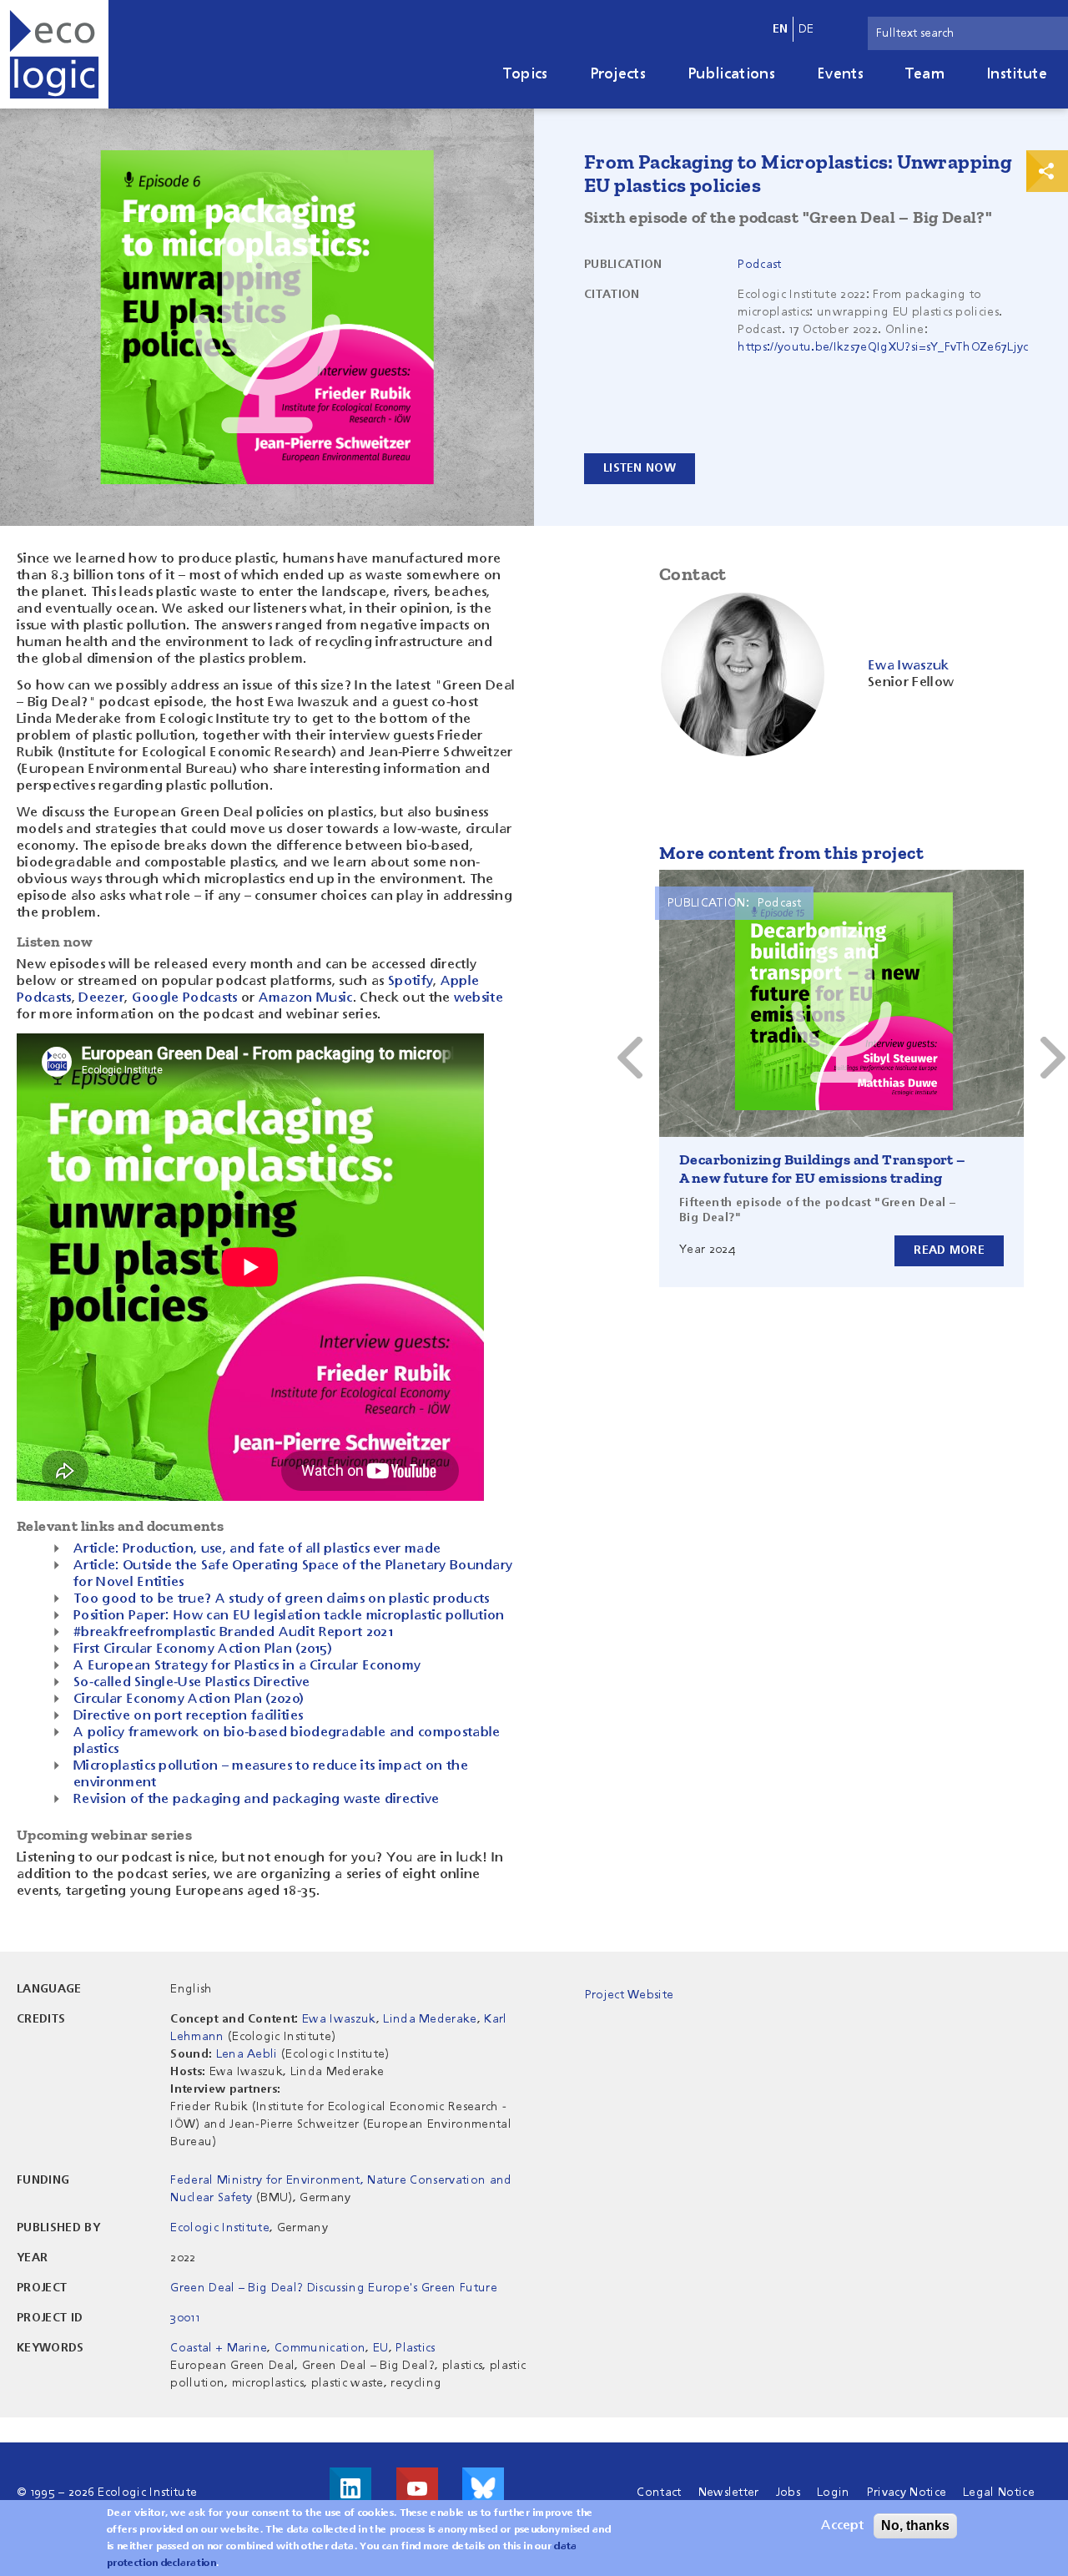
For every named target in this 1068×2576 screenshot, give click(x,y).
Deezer (101, 998)
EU (381, 2348)
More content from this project (791, 853)
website (479, 998)
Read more (949, 1250)
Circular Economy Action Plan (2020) (189, 1700)
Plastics (416, 2348)
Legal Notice (999, 2493)
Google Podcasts (185, 998)
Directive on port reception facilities (188, 1716)
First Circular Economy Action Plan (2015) (203, 1649)
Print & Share (1047, 171)
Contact (659, 2493)
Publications (731, 74)
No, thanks (915, 2525)
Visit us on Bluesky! (483, 2488)
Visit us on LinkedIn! (350, 2488)
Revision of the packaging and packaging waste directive (257, 1800)
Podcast (759, 265)
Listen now (640, 468)
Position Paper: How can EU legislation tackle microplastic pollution (289, 1616)
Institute (1017, 74)
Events (840, 74)
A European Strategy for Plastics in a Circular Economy (247, 1666)
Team (925, 74)
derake (457, 2019)
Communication (320, 2348)
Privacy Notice (907, 2493)
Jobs (788, 2493)
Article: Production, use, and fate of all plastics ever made (257, 1549)
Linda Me (410, 2019)
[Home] (54, 54)
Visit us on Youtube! (417, 2488)
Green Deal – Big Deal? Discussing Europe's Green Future (334, 2288)
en (781, 29)
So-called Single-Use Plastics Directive (191, 1683)
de (806, 29)
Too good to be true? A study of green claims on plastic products (281, 1599)
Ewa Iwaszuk (339, 2019)
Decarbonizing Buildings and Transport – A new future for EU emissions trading (823, 1169)
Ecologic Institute (220, 2228)
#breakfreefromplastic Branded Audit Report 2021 (233, 1633)
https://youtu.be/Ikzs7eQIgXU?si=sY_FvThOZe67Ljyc (883, 347)
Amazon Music (306, 998)
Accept (842, 2526)
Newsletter (729, 2493)
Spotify (411, 982)
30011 (185, 2318)
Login (834, 2493)
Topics (526, 74)
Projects (618, 74)
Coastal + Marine (219, 2348)
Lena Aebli (247, 2054)
